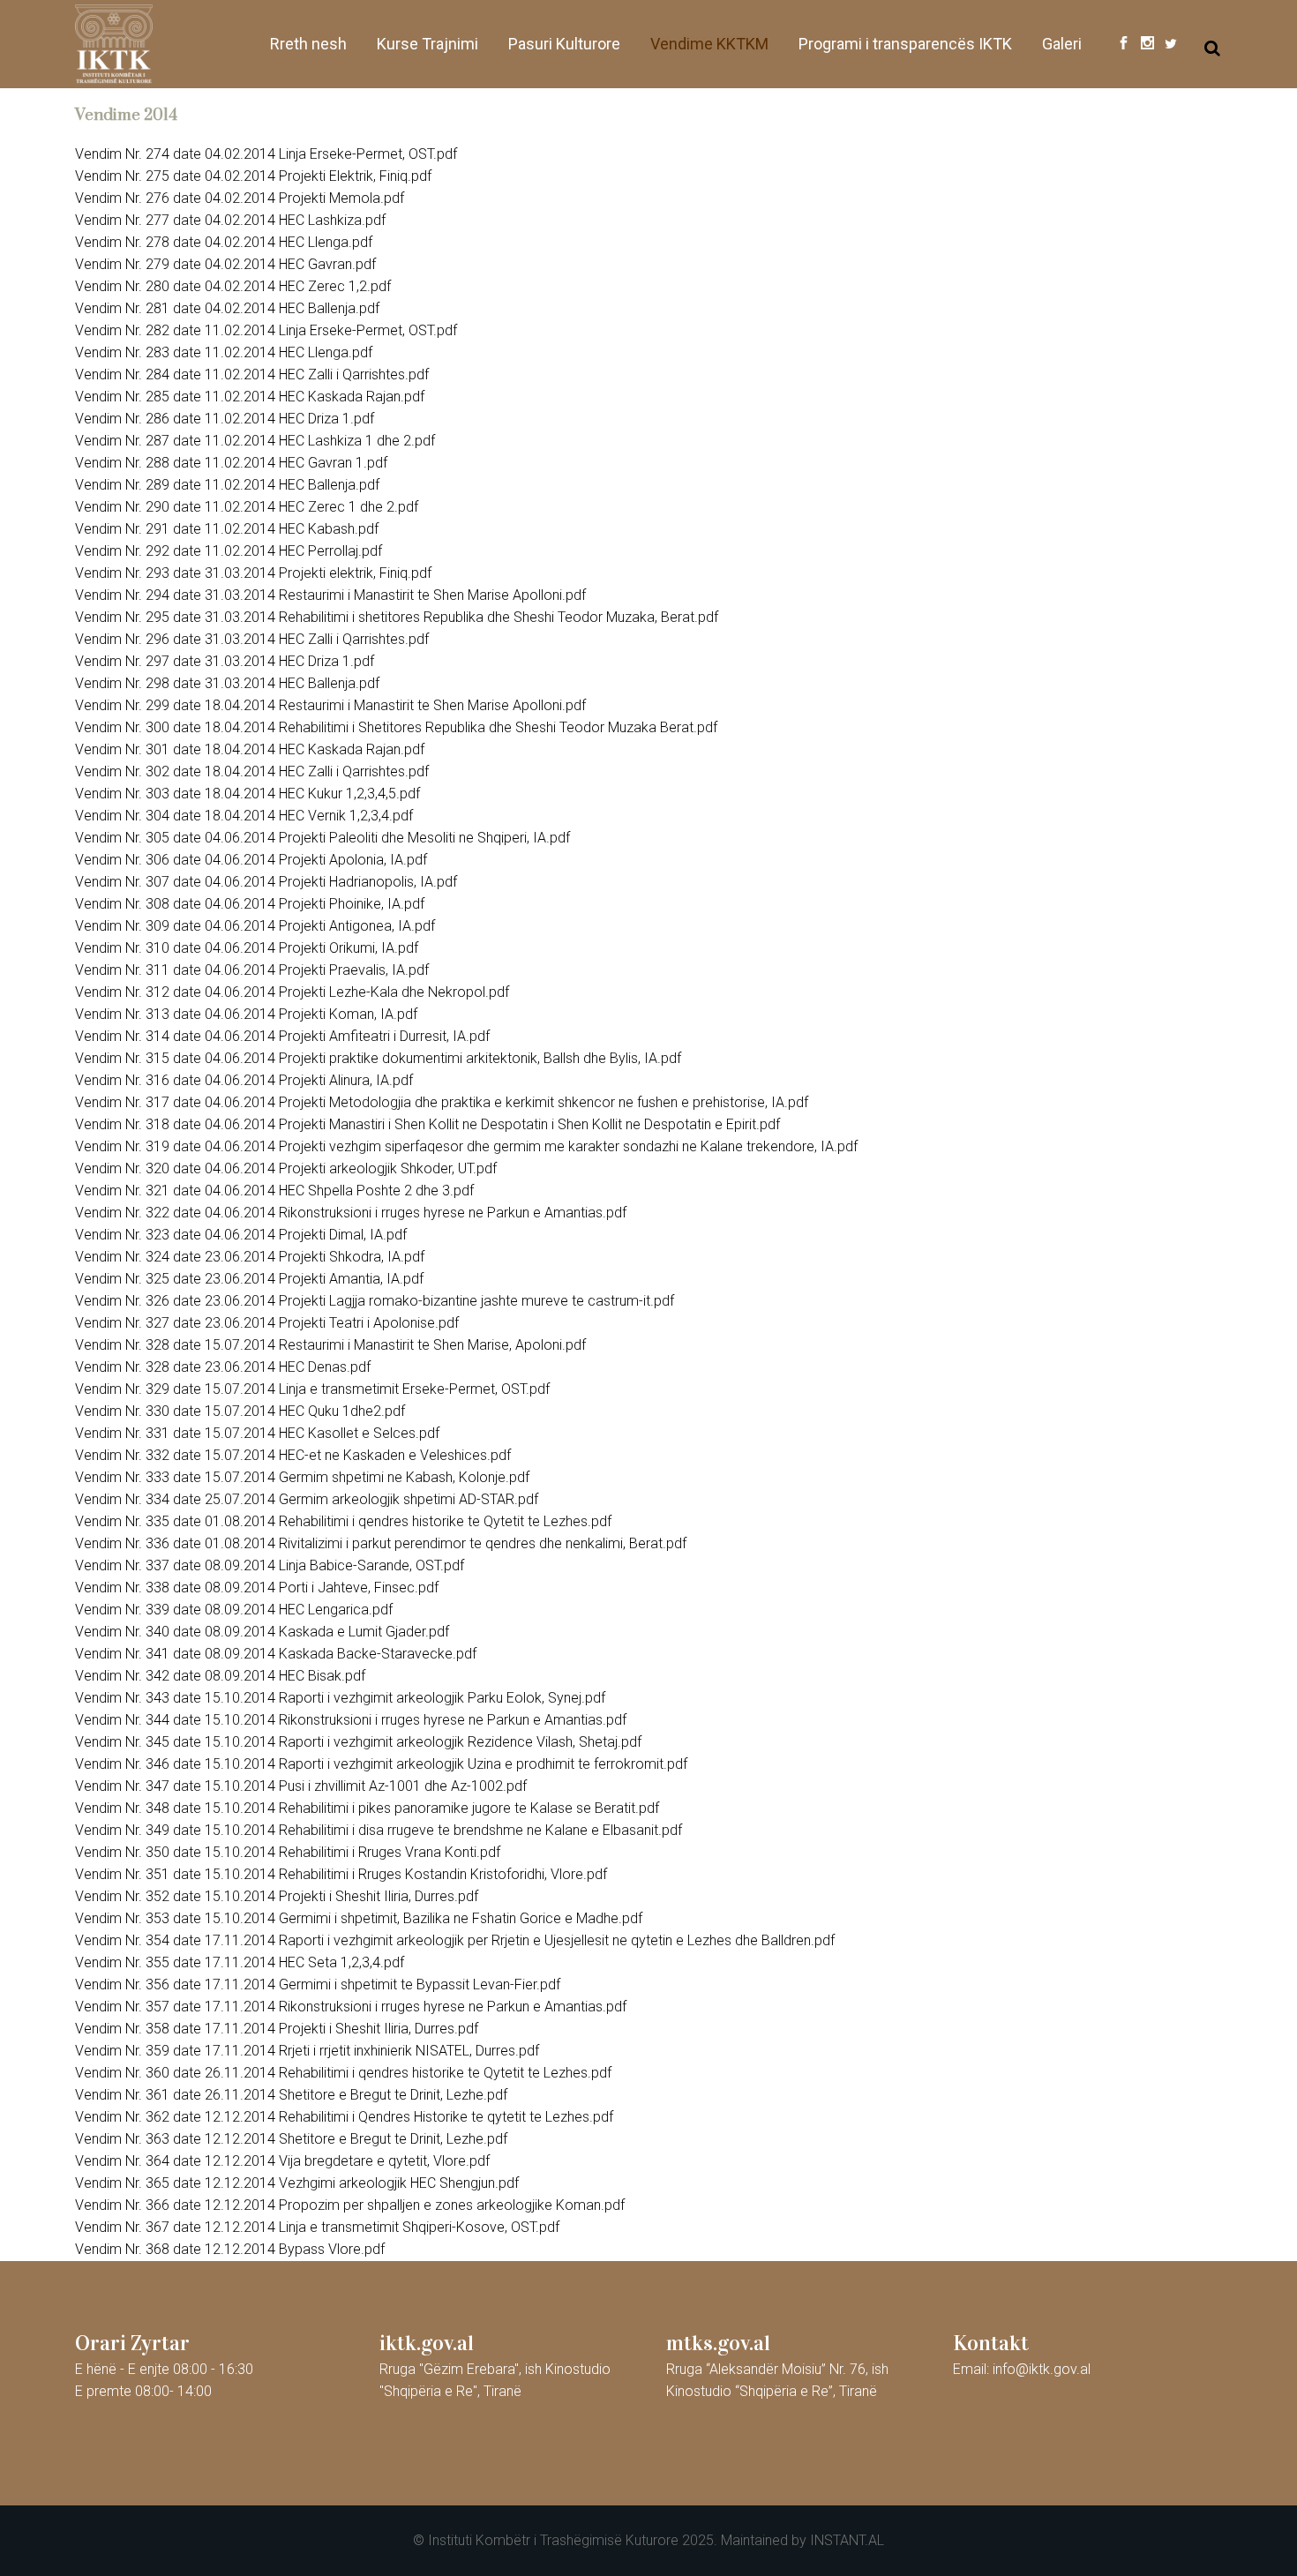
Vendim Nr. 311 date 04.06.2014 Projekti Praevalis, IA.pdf (252, 970)
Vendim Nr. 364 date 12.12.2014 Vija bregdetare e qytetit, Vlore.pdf (282, 2161)
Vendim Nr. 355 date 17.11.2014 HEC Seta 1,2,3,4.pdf (240, 1962)
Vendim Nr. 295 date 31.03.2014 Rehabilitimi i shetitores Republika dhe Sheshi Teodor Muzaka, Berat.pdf (397, 617)
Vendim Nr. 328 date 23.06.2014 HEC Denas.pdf (223, 1367)
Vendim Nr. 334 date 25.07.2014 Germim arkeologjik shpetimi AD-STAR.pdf (307, 1499)
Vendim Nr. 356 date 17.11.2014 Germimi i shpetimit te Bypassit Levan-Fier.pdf (318, 1984)
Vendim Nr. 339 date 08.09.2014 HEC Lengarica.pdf (234, 1610)
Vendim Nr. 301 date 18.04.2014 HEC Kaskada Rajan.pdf (250, 749)
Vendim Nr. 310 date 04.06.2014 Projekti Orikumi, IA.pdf (247, 948)
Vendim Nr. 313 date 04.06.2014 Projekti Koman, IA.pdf (246, 1014)
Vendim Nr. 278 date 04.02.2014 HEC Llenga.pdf (224, 242)
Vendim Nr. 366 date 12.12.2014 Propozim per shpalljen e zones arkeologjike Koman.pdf (350, 2205)
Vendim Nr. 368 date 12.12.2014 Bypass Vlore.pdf (230, 2249)
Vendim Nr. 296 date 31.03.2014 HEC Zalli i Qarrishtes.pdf (252, 639)
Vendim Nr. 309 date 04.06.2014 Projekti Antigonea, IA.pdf (255, 926)
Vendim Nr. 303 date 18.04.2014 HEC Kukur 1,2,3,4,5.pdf (247, 794)
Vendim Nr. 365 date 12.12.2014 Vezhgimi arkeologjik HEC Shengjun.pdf (297, 2183)
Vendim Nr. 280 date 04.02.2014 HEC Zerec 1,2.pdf (233, 286)
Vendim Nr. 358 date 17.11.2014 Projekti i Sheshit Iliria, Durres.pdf (277, 2029)
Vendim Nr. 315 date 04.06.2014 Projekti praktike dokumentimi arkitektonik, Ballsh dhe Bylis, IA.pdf (378, 1058)
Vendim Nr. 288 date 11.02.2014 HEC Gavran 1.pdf (231, 463)
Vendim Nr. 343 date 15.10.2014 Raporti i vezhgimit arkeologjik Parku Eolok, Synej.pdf (340, 1698)
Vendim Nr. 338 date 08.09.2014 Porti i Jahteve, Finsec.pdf (257, 1588)
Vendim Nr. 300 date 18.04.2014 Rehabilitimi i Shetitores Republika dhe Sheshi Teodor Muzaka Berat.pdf (396, 727)
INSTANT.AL (847, 2540)
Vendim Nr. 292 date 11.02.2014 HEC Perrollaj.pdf (229, 551)
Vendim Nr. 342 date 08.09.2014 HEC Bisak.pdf (220, 1676)
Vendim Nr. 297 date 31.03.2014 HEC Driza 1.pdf (225, 661)
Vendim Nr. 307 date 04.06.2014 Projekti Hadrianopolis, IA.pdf (266, 882)
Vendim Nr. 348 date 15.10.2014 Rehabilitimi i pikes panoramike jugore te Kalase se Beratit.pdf (367, 1808)
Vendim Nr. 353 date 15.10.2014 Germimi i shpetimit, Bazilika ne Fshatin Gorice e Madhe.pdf (359, 1918)
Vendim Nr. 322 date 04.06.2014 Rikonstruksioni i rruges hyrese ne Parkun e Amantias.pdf (351, 1213)
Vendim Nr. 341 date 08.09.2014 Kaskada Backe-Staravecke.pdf (276, 1654)
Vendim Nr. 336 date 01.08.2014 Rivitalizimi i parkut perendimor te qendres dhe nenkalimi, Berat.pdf (381, 1543)
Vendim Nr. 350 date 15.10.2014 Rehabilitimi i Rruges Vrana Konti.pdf (288, 1852)
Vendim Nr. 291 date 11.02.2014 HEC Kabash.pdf (227, 529)
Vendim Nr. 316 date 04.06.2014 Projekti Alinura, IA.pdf (244, 1080)
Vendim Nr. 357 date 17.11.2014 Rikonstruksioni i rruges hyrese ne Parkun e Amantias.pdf (351, 2007)
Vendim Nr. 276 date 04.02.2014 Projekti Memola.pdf (240, 198)
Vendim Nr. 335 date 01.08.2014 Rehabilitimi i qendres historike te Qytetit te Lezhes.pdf (343, 1521)
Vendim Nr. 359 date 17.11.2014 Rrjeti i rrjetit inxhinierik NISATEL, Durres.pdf (307, 2051)
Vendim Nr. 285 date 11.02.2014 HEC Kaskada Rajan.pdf (250, 397)
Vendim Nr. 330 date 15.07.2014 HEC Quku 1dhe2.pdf (240, 1411)
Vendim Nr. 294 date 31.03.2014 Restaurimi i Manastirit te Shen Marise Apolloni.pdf (330, 595)
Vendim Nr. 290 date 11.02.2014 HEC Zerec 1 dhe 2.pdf (247, 507)
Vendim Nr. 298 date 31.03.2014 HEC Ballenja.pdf (227, 683)
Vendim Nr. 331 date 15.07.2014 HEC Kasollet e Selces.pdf (257, 1433)
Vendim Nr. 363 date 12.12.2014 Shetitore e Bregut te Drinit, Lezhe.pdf (291, 2139)
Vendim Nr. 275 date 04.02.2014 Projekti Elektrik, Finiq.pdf (253, 176)
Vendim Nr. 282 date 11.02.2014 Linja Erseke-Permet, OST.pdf (266, 330)
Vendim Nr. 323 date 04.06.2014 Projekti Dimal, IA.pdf (241, 1235)
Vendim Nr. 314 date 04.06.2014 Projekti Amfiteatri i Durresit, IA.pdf (282, 1036)
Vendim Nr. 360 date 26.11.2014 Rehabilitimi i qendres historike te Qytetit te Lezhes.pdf (343, 2073)
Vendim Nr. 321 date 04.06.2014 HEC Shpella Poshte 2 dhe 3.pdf (274, 1191)
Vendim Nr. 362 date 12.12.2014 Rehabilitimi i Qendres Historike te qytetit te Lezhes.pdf (344, 2117)
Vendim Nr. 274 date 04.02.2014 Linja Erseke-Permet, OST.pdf (266, 154)
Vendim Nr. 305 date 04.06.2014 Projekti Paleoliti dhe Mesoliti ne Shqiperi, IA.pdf (322, 838)
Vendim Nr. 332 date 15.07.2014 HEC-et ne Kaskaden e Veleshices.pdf (293, 1455)
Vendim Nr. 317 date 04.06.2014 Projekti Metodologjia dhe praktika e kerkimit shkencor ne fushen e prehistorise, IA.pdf (442, 1102)
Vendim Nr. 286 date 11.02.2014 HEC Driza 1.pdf (225, 419)
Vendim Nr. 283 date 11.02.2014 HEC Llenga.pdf (224, 352)
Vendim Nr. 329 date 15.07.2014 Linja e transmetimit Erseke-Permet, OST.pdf (312, 1389)
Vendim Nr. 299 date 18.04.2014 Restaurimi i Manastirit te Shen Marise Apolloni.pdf (330, 705)
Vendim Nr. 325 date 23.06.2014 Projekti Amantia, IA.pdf (249, 1279)
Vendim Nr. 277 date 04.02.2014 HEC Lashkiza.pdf (230, 220)
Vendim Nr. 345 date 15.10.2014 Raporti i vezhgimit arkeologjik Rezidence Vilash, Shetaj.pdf (358, 1742)
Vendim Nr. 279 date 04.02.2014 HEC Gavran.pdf (225, 264)
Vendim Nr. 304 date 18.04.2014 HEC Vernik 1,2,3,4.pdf (244, 816)
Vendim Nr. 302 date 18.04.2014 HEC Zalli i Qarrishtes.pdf (252, 771)
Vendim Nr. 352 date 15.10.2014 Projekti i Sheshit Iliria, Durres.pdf (277, 1896)
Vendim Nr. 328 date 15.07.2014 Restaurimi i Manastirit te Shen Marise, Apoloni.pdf (330, 1345)
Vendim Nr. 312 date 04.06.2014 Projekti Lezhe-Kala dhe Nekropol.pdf (292, 992)
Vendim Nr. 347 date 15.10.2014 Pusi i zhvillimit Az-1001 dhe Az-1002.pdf (301, 1786)
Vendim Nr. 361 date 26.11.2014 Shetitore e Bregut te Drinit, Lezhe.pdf (291, 2095)
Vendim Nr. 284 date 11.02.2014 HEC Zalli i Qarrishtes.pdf (252, 374)
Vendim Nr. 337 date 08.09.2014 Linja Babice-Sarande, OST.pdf (270, 1565)
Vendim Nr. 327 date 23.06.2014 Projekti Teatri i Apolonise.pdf (267, 1323)
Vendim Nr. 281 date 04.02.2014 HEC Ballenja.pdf (227, 308)
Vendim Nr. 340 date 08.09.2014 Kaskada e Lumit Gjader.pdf (262, 1632)
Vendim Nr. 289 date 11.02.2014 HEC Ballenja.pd (225, 485)
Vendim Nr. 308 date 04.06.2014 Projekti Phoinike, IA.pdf (250, 904)
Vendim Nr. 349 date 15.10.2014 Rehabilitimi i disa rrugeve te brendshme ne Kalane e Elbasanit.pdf (379, 1830)
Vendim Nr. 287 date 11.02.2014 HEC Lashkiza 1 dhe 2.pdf (255, 441)
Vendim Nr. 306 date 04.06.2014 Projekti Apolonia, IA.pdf (251, 860)
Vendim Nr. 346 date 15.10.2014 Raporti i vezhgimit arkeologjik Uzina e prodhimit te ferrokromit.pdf (381, 1764)
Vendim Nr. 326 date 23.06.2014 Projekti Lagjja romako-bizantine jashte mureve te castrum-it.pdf (375, 1301)
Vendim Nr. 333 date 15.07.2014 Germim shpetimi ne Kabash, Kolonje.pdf (302, 1477)
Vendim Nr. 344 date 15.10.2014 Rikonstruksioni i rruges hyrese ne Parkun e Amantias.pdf (351, 1720)
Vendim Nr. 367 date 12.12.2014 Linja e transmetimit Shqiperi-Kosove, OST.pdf (317, 2227)
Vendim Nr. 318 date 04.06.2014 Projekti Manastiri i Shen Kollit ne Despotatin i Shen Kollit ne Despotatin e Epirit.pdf (427, 1124)
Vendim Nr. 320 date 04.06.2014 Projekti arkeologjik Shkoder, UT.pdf (286, 1168)
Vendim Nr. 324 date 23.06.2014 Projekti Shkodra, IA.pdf (250, 1257)
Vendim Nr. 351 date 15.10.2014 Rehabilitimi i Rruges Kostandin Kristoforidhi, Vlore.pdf (341, 1874)
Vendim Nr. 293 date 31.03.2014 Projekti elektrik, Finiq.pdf (253, 573)
